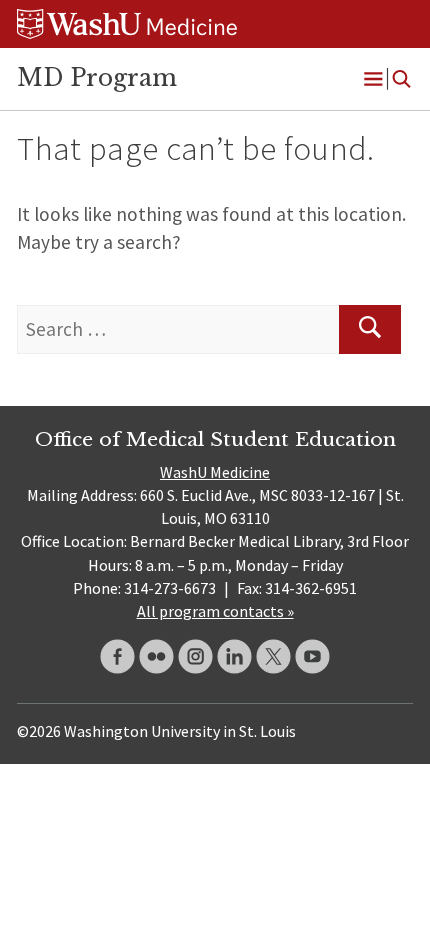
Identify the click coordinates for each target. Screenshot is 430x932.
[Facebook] (117, 656)
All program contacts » (215, 611)
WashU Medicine (215, 472)
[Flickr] (156, 656)
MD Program (97, 78)
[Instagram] (195, 656)
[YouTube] (312, 656)
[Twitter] (273, 656)
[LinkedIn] (234, 656)
